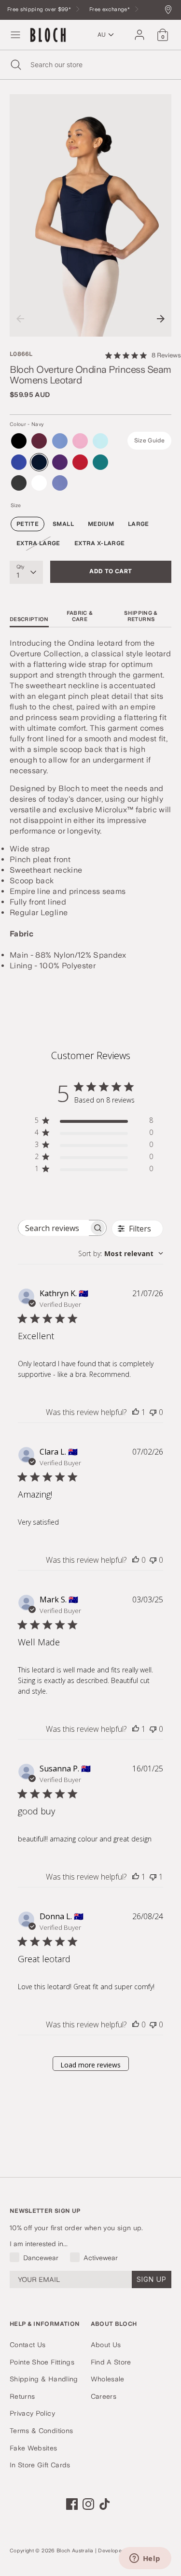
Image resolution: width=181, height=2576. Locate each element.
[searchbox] (54, 1228)
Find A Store (111, 2362)
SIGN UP (152, 2279)
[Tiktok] (105, 2504)
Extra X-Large (100, 543)
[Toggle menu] (15, 35)
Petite (28, 524)
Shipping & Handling (44, 2379)
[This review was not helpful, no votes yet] (153, 1412)
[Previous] (20, 319)
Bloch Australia (75, 2551)
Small (63, 524)
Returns (22, 2396)
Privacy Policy (32, 2413)
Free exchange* (110, 9)
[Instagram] (88, 2504)
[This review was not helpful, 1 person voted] (153, 1877)
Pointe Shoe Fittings (42, 2362)
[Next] (161, 319)
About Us (106, 2345)
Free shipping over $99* (40, 9)
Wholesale (108, 2379)
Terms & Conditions (41, 2431)
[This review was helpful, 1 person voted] (136, 1412)
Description (29, 619)
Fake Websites (34, 2448)
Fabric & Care (80, 616)
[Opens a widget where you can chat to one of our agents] (145, 2559)
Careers (104, 2396)
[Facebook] (72, 2504)
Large (139, 524)
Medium (101, 524)
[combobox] (121, 1253)
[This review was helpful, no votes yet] (136, 1560)
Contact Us (28, 2345)
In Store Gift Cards (40, 2465)
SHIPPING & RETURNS (141, 616)
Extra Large (38, 543)
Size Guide (150, 440)
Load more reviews (90, 2065)
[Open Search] (15, 65)
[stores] (171, 10)
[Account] (139, 30)
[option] (90, 216)
